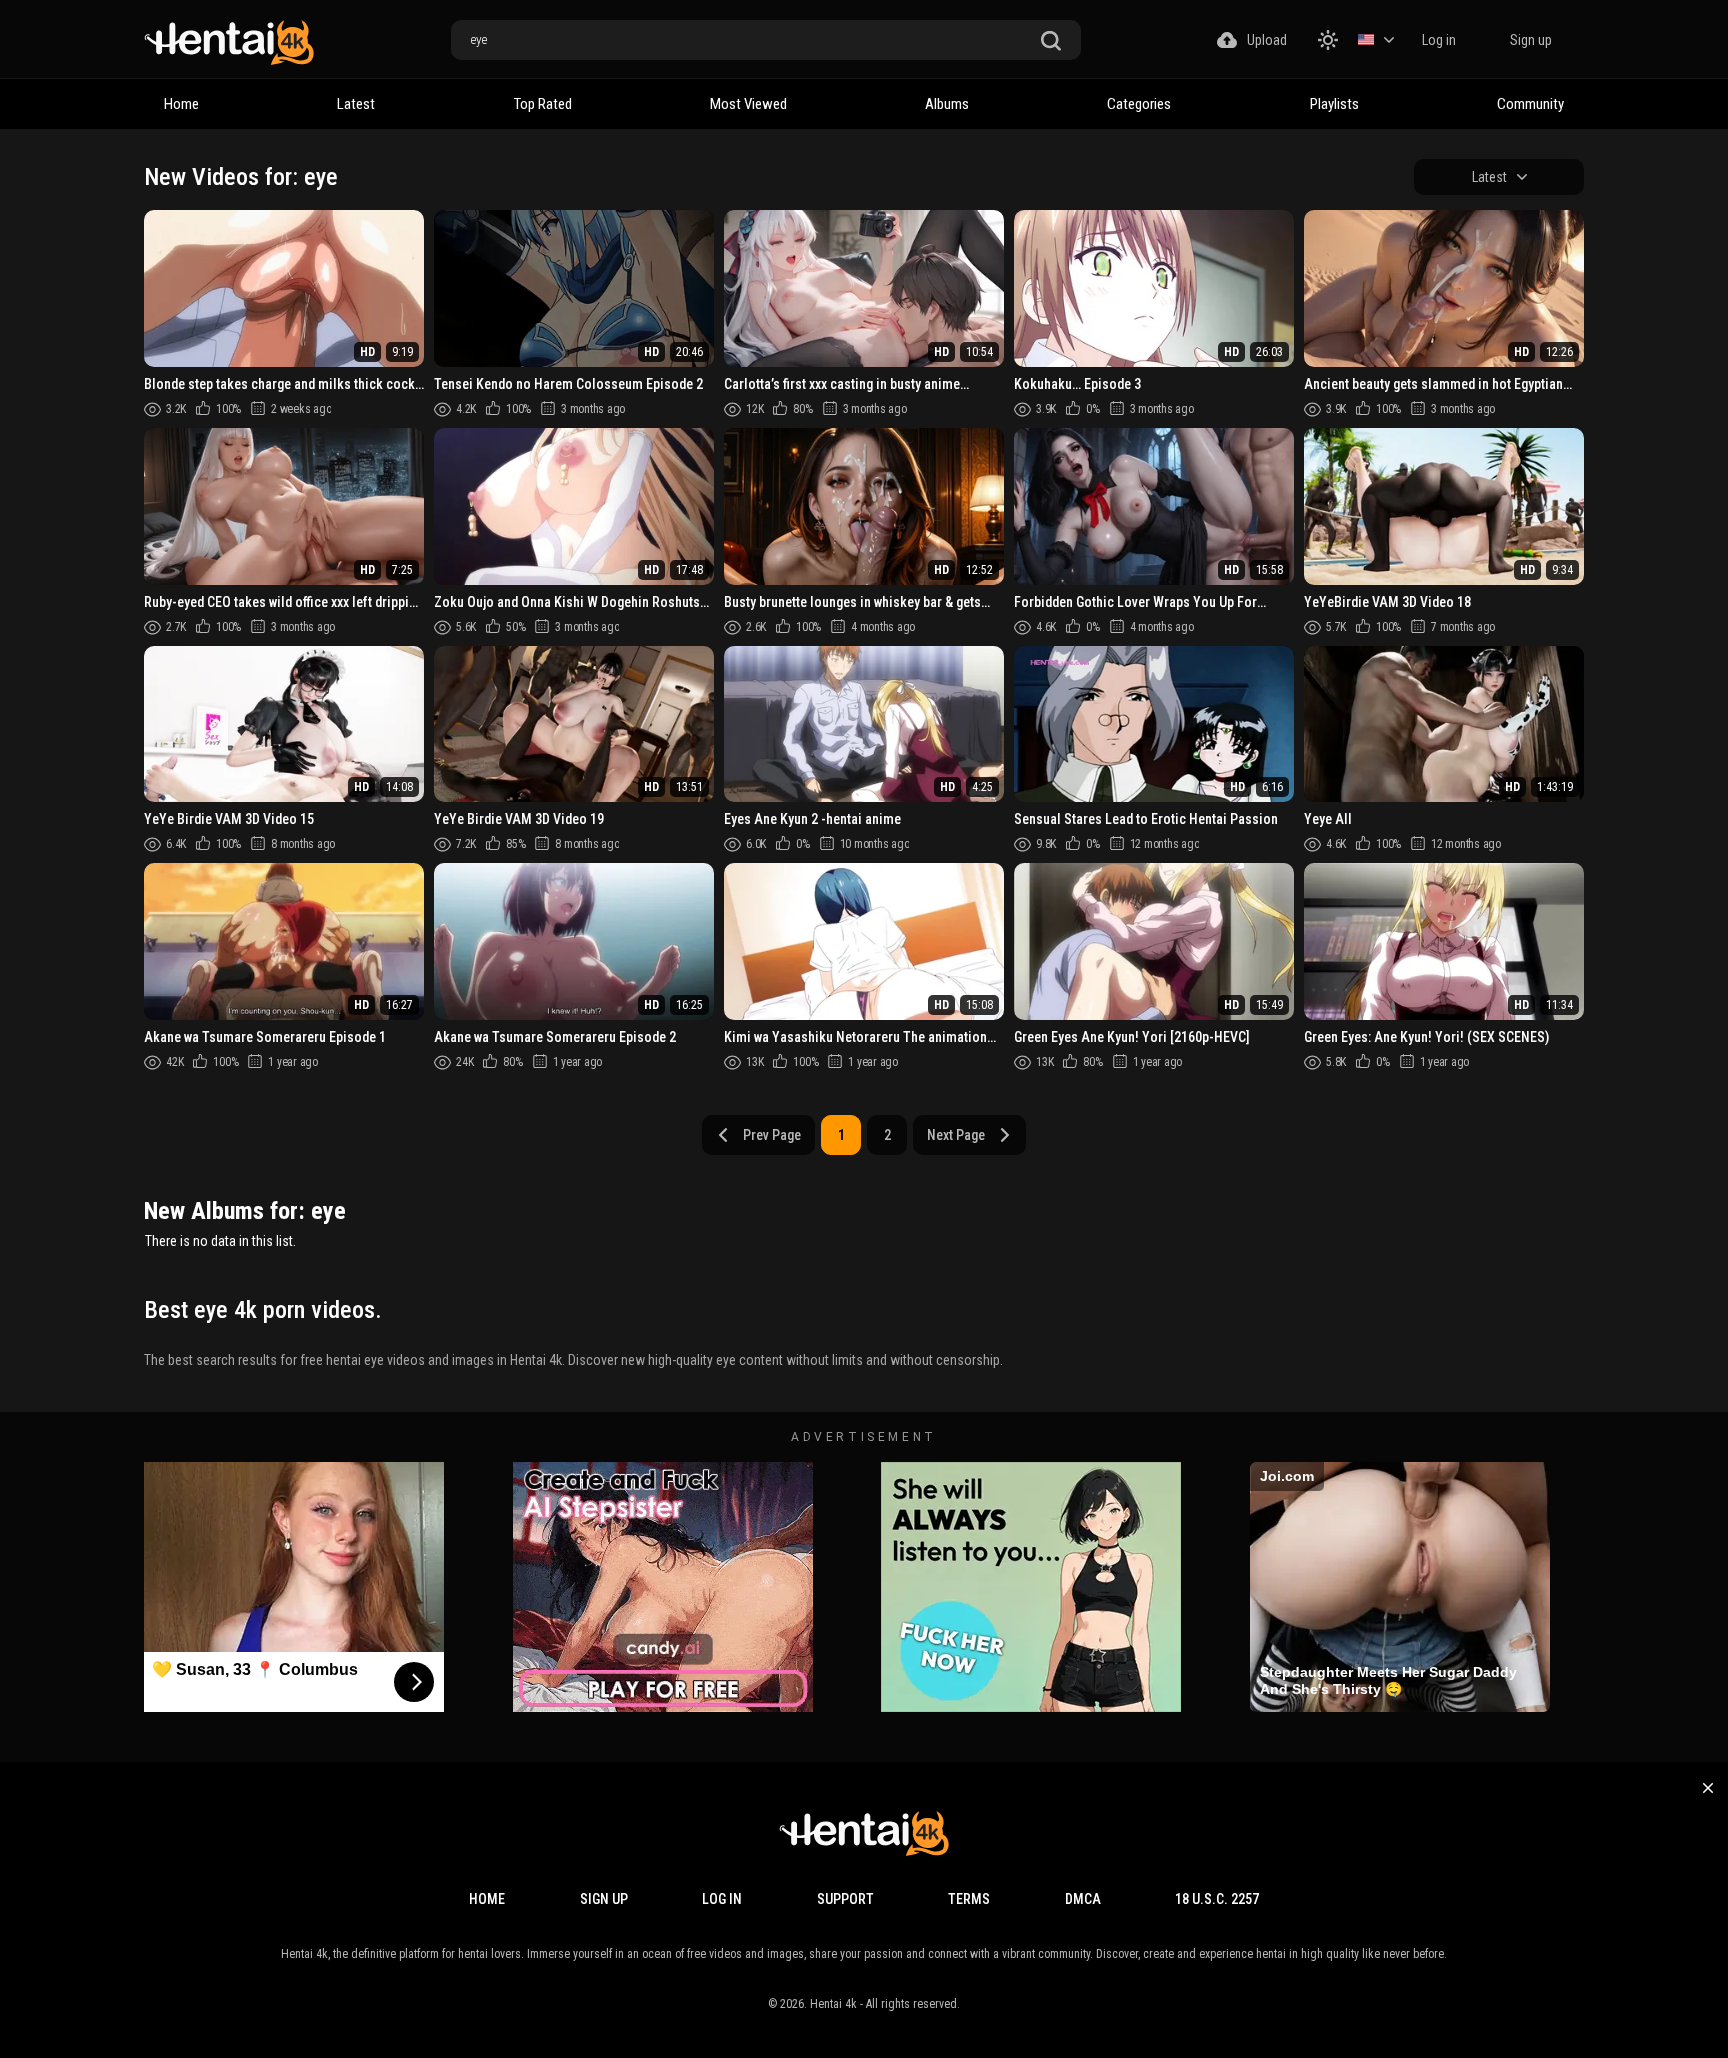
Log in (1439, 40)
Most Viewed (748, 104)
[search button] (1051, 41)
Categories (1139, 104)
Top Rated (543, 104)
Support (845, 1899)
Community (1530, 104)
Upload (1267, 40)
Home (181, 104)
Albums (947, 104)
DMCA (1083, 1899)
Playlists (1334, 104)
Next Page (956, 1135)
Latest (356, 104)
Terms (969, 1899)
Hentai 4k (833, 2004)
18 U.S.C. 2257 (1217, 1899)
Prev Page (772, 1135)
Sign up (1531, 40)
